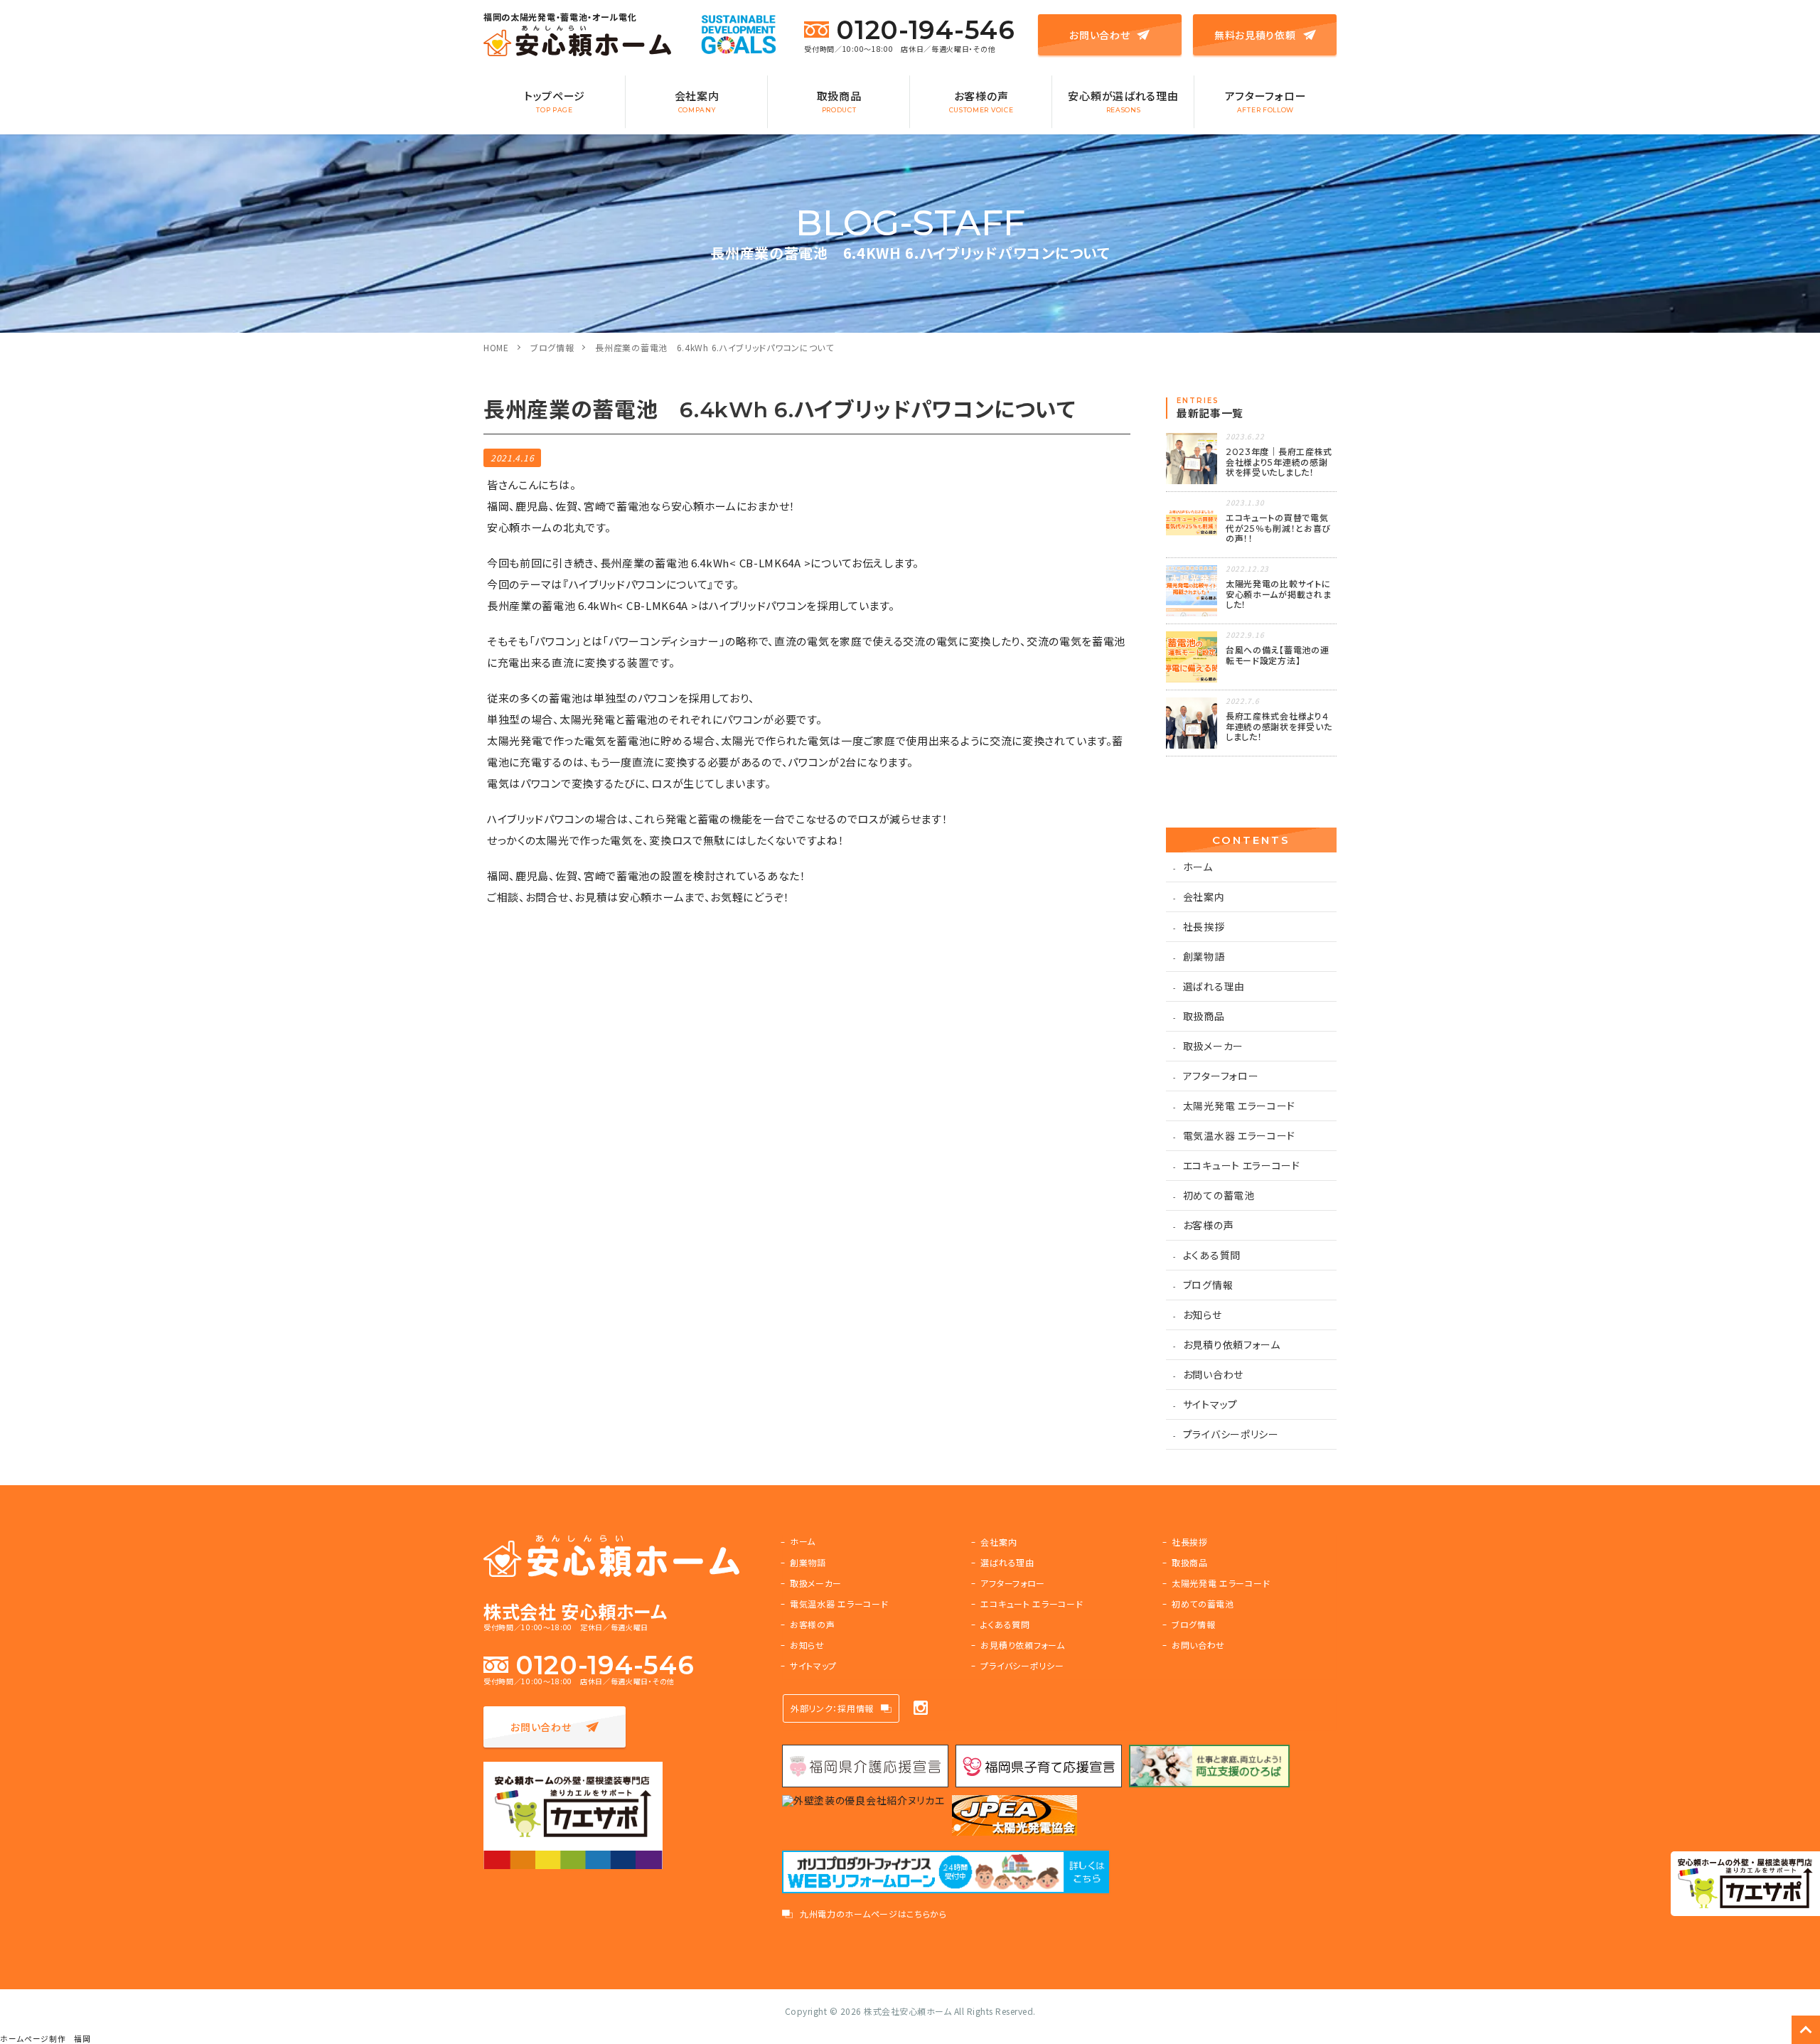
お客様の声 (981, 101)
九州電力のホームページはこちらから (873, 1914)
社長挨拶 (1204, 926)
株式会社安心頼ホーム (908, 2011)
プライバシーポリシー (1231, 1434)
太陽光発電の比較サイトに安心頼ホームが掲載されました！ (1278, 594)
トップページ (555, 101)
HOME (496, 347)
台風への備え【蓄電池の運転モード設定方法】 (1277, 655)
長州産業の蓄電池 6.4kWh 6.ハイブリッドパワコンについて (714, 347)
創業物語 (1204, 956)
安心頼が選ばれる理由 (1123, 101)
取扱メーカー (1213, 1046)
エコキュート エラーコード (1242, 1165)
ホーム (1198, 867)
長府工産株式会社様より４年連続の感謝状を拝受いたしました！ (1279, 727)
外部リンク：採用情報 (832, 1708)
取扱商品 (839, 101)
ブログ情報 (552, 347)
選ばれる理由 (1214, 986)
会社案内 (697, 101)
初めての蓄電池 (1219, 1195)
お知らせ (1203, 1315)
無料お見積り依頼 (1255, 35)
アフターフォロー (1266, 101)
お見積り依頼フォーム (1232, 1344)
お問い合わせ (1099, 35)
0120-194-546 (925, 30)
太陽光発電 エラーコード (1239, 1106)
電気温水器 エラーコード (1239, 1135)
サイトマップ (1210, 1404)
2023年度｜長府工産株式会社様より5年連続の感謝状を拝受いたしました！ (1279, 462)
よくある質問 (1212, 1255)
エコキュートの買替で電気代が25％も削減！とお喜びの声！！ (1278, 528)
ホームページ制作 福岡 (45, 2039)
